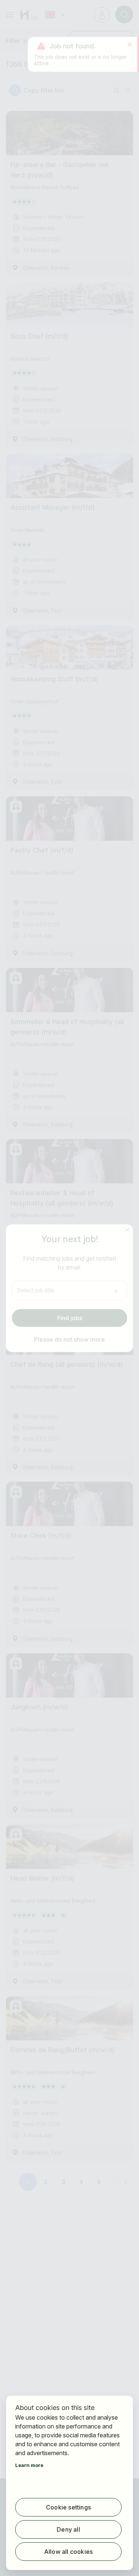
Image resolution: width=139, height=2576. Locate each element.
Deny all (68, 2529)
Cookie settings (68, 2507)
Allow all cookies (68, 2552)
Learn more (29, 2465)
